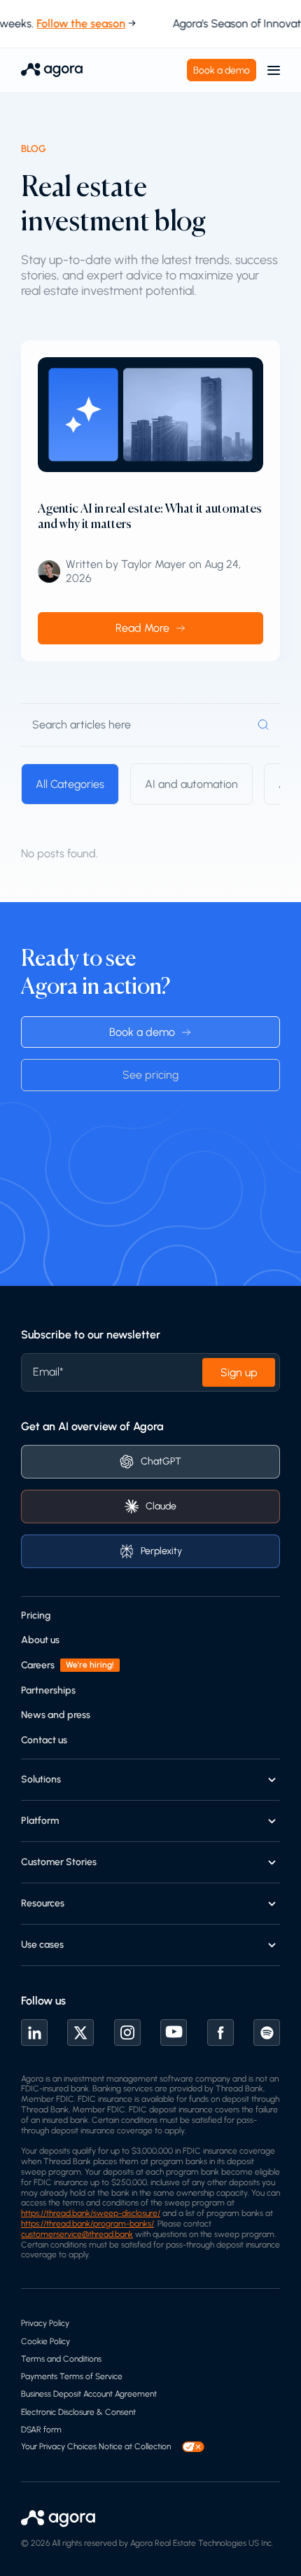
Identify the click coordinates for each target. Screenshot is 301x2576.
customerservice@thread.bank (77, 2234)
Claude (161, 1506)
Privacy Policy (45, 2323)
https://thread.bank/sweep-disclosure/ (91, 2213)
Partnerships (48, 1690)
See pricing (150, 1075)
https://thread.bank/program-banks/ (87, 2224)
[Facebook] (220, 2033)
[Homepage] (52, 70)
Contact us (44, 1740)
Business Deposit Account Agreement (89, 2394)
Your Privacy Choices (59, 2446)
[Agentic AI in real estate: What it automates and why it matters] (150, 414)
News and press (56, 1715)
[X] (80, 2033)
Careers (38, 1665)
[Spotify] (267, 2033)
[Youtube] (174, 2033)
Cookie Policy (45, 2341)
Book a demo (222, 70)
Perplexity (161, 1551)
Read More (142, 628)
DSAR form (41, 2430)
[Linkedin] (34, 2033)
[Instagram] (127, 2033)
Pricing (36, 1615)
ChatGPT (161, 1461)
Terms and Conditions (61, 2359)
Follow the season (75, 23)
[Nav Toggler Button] (274, 70)
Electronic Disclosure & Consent (78, 2412)
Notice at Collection (135, 2446)
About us (40, 1640)
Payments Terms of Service (72, 2376)
